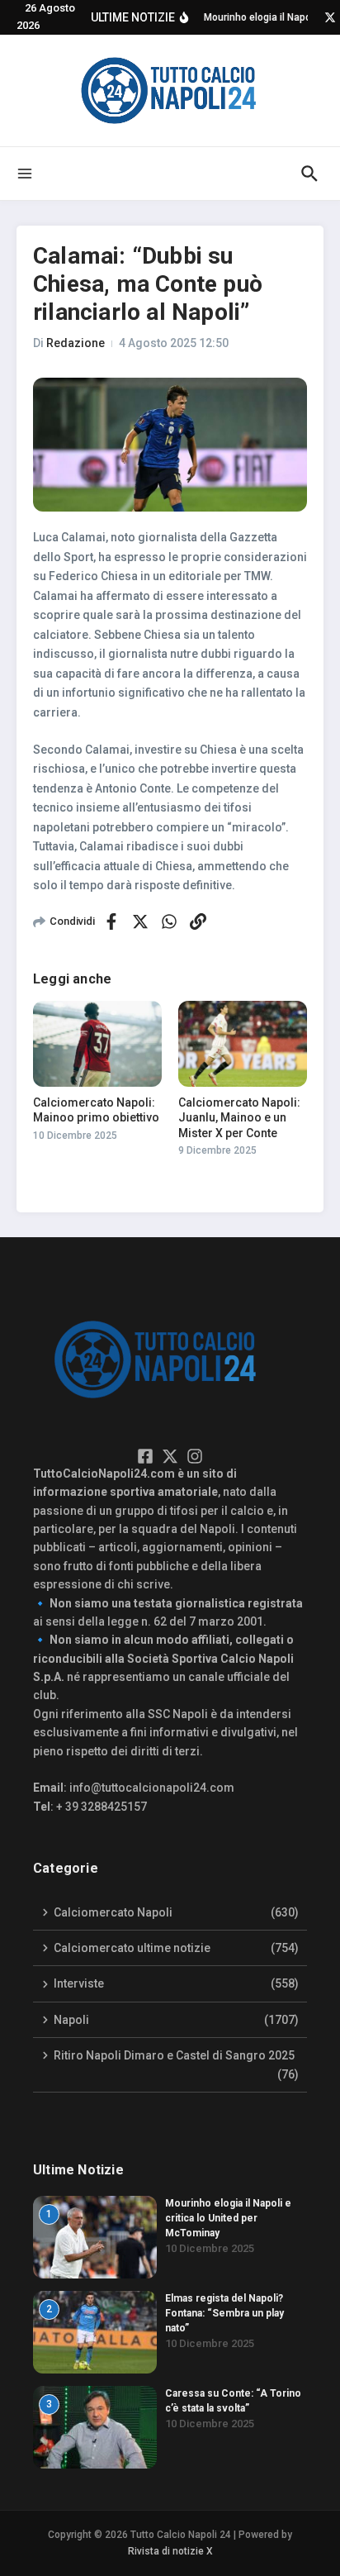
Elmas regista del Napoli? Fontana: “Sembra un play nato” (224, 2313)
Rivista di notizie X (170, 2551)
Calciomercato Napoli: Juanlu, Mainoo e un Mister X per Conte (239, 1117)
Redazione (76, 343)
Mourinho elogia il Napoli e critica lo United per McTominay (228, 2218)
